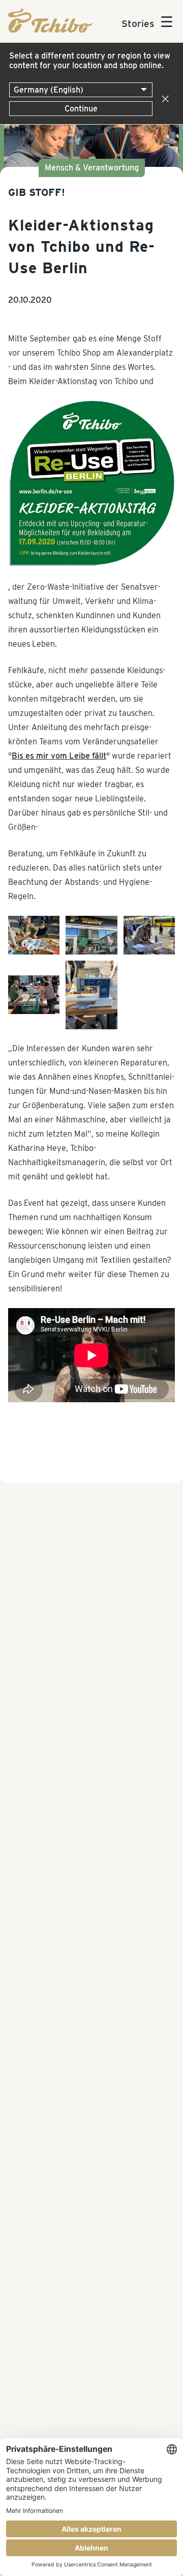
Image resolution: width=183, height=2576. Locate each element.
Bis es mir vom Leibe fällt (59, 756)
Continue (81, 109)
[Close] (163, 99)
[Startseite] (50, 30)
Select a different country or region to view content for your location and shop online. (90, 61)
